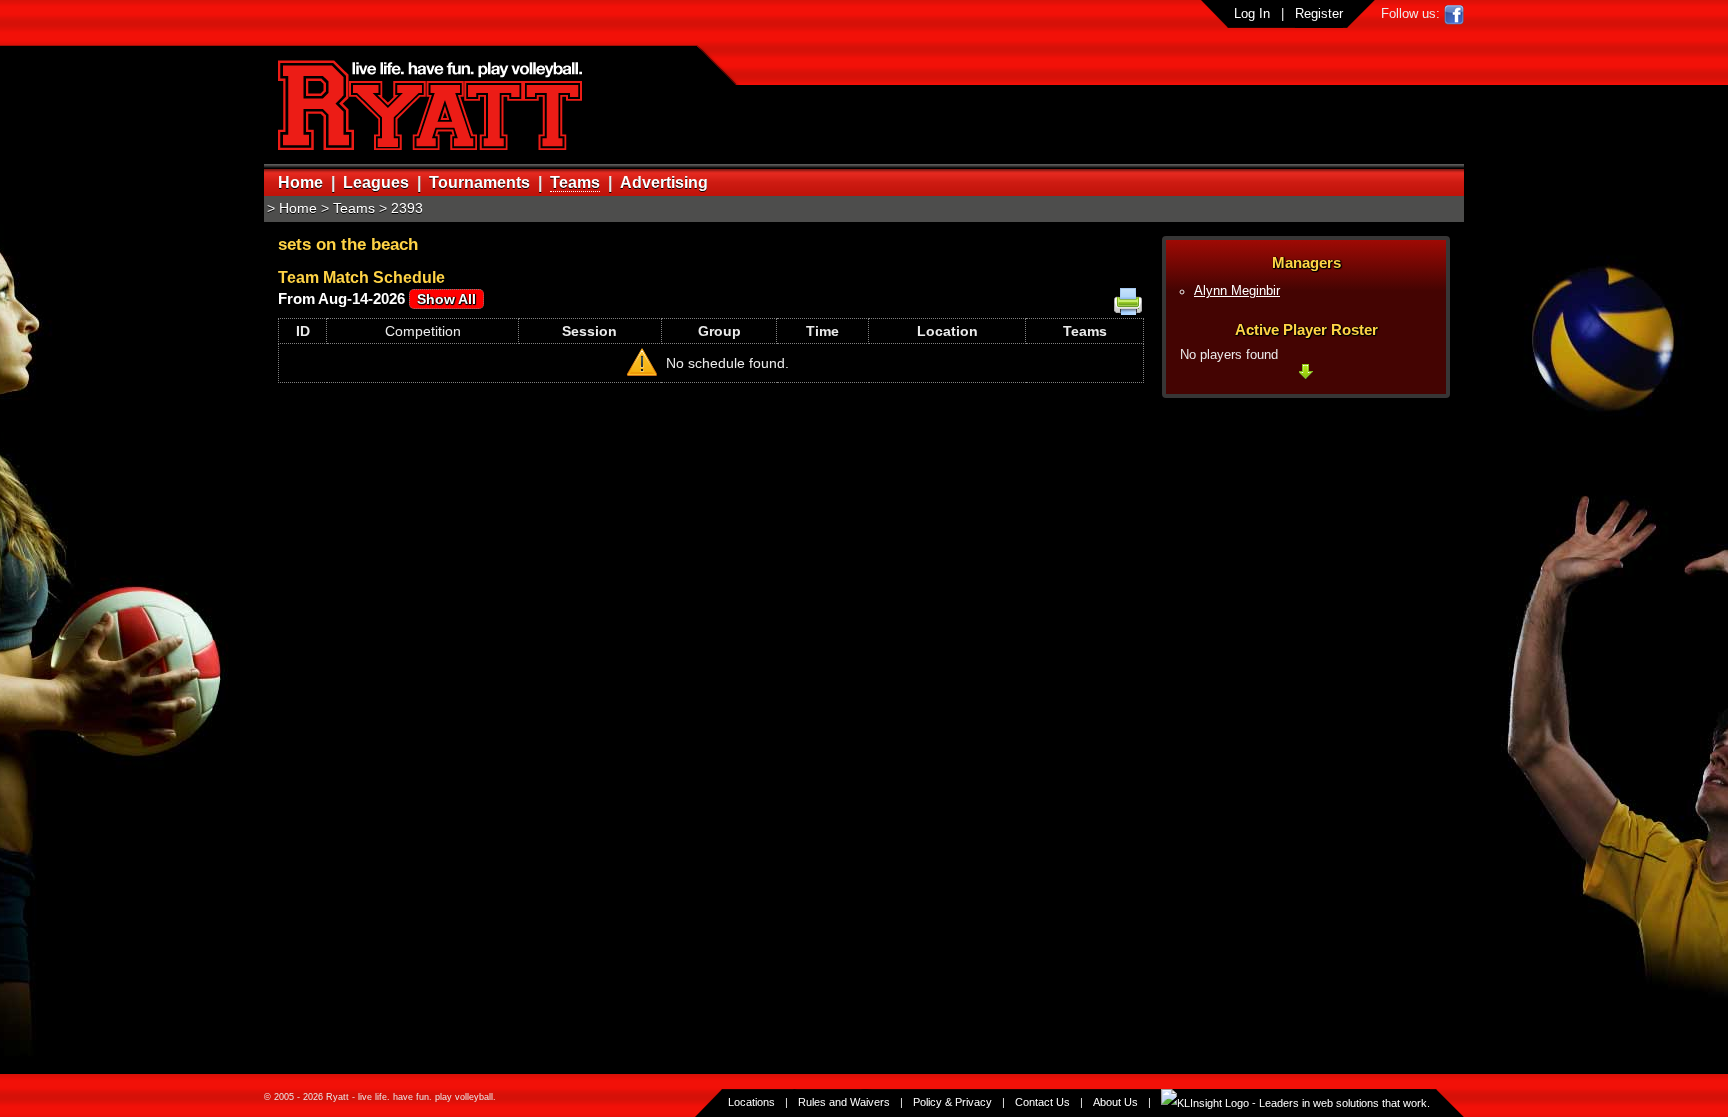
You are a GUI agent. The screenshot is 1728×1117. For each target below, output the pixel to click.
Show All (446, 299)
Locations (751, 1102)
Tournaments (479, 182)
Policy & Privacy (952, 1102)
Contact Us (1042, 1102)
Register (1319, 13)
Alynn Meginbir (1237, 291)
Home (300, 182)
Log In (1252, 13)
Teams (575, 182)
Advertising (664, 182)
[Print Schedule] (1128, 302)
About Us (1115, 1102)
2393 (407, 208)
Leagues (376, 182)
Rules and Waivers (844, 1102)
